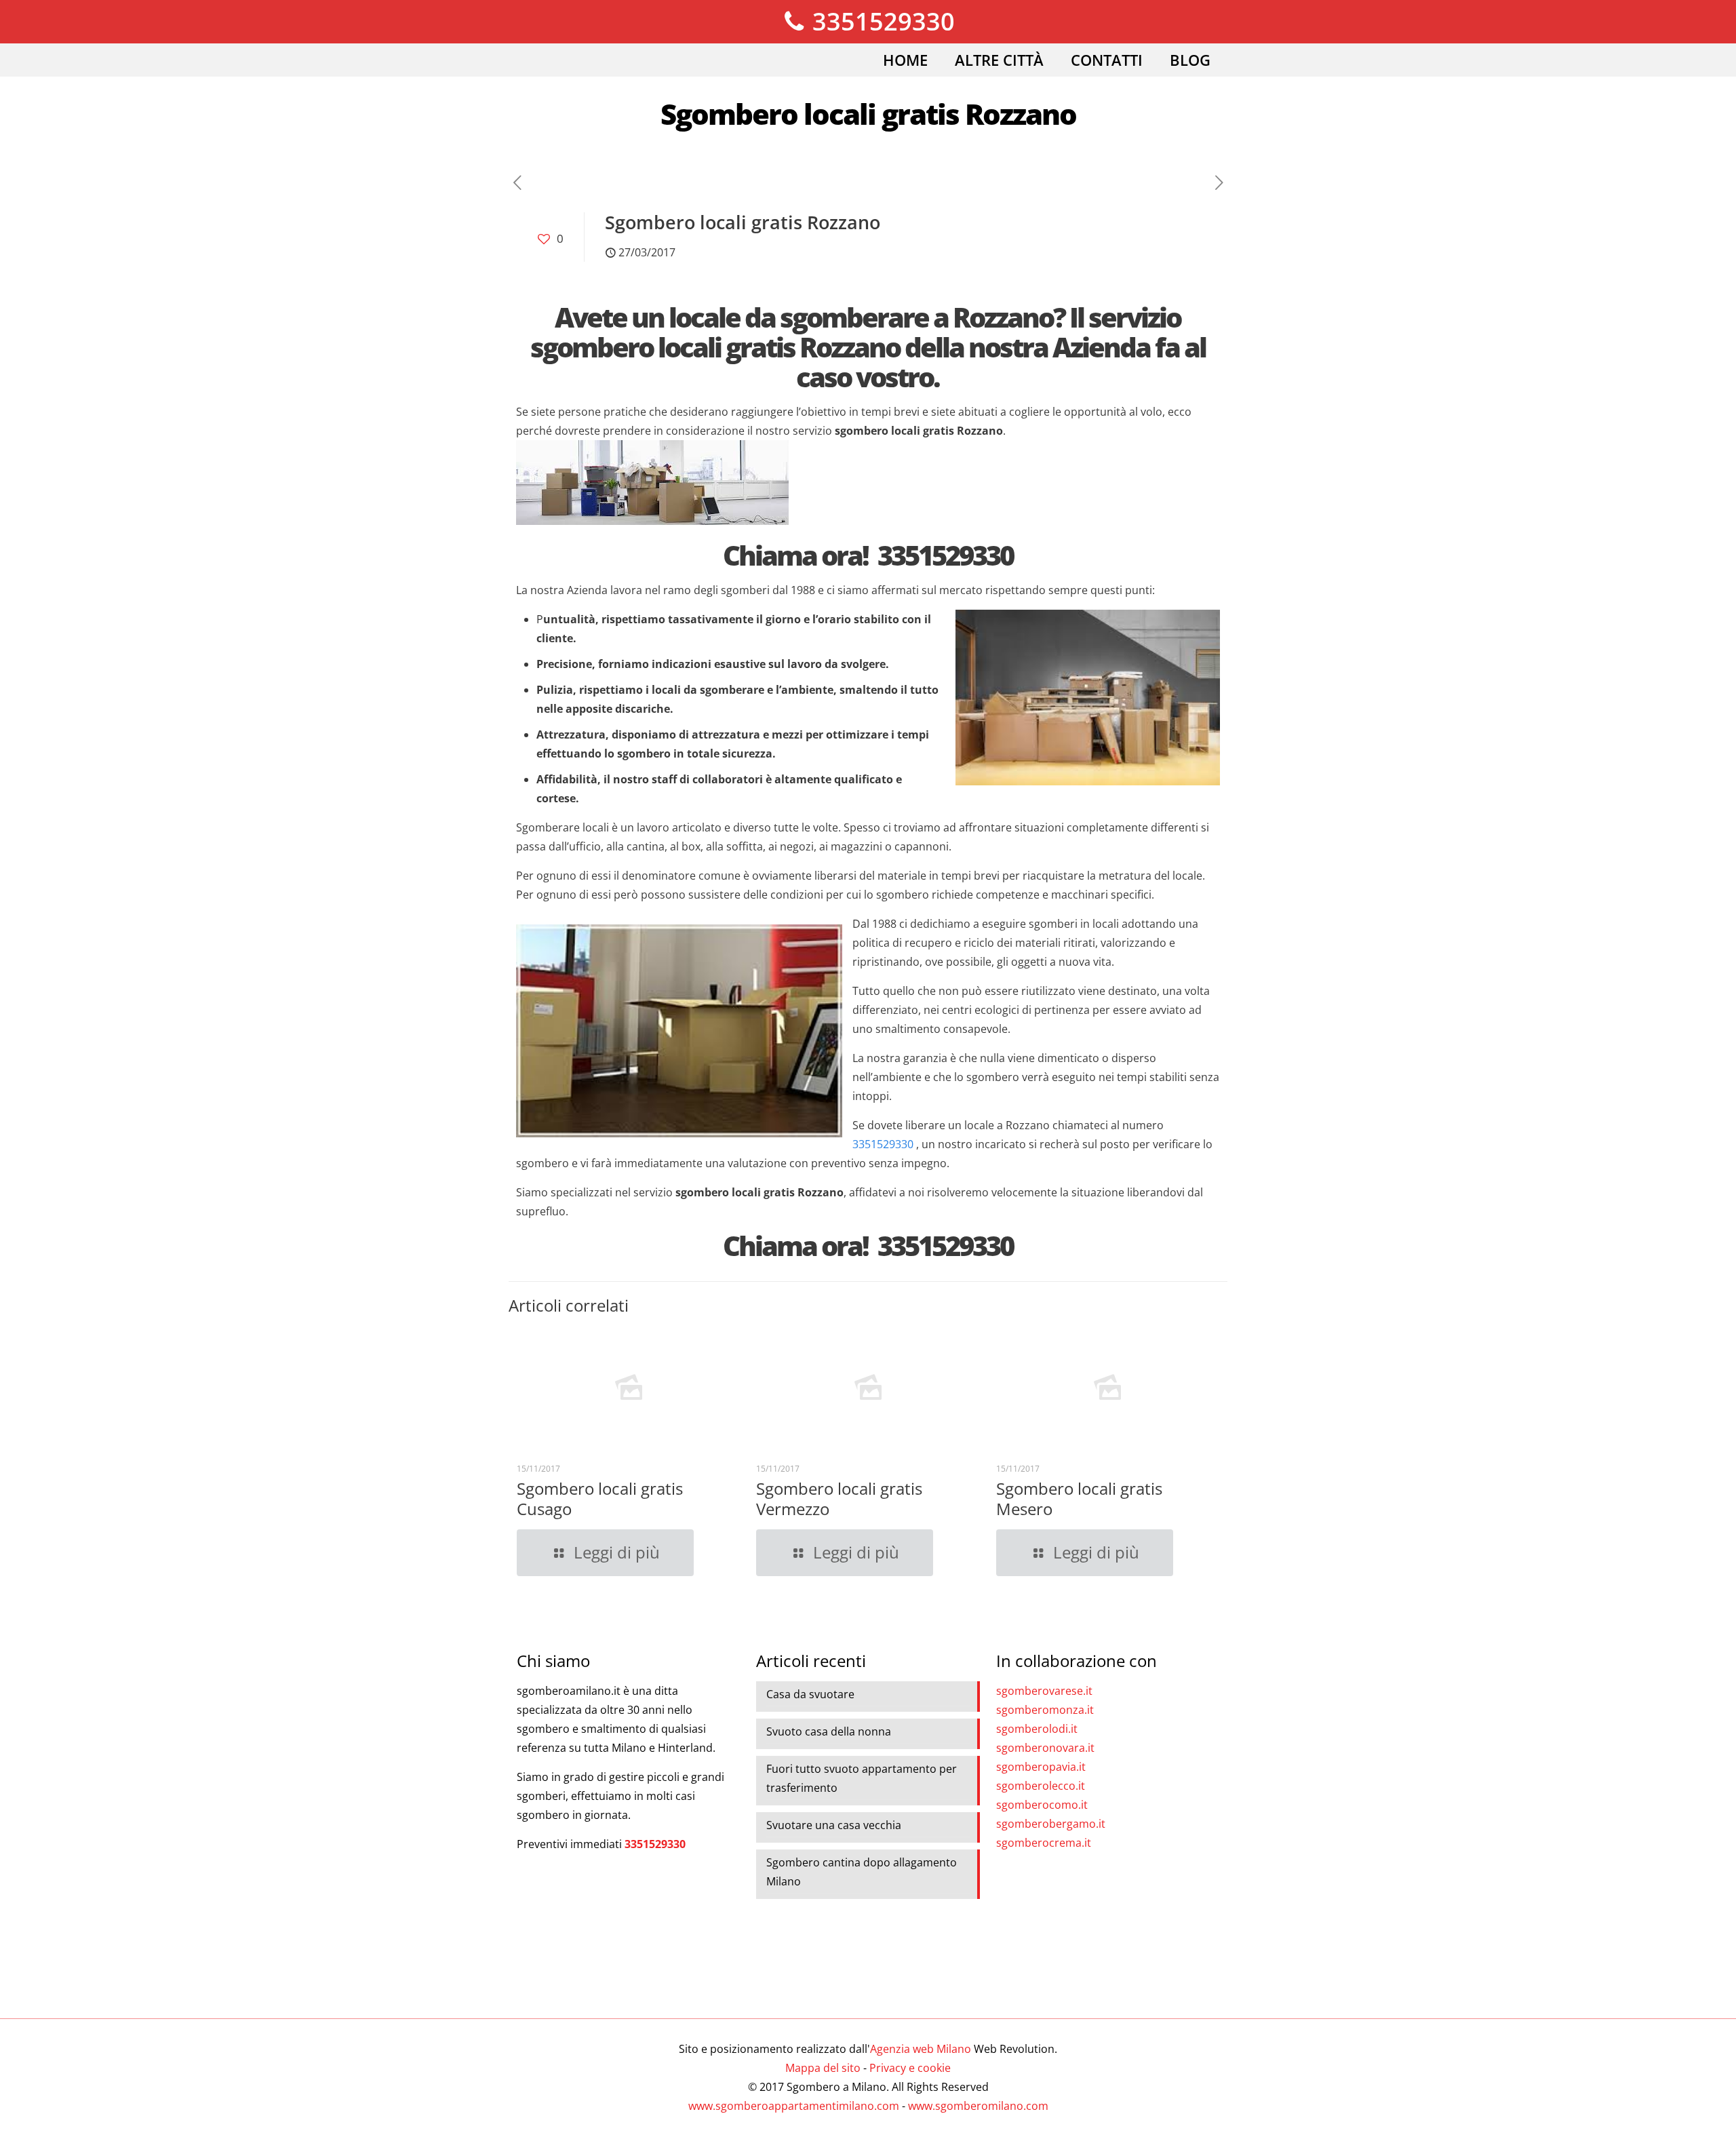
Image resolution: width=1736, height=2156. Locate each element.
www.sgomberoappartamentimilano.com (794, 2106)
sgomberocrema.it (1044, 1843)
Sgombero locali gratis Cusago (600, 1498)
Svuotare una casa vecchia (834, 1825)
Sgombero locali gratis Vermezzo (839, 1498)
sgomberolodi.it (1037, 1729)
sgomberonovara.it (1045, 1748)
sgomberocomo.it (1042, 1805)
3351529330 (881, 21)
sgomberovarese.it (1044, 1691)
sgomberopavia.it (1041, 1767)
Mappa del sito (823, 2068)
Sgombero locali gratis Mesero (1079, 1498)
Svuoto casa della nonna (829, 1731)
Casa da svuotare (810, 1694)
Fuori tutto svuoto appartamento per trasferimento (862, 1778)
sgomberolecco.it (1041, 1786)
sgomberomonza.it (1045, 1710)
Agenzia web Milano (921, 2049)
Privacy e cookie (910, 2068)
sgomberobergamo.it (1051, 1824)
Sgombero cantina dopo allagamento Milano (862, 1872)
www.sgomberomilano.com (978, 2106)
